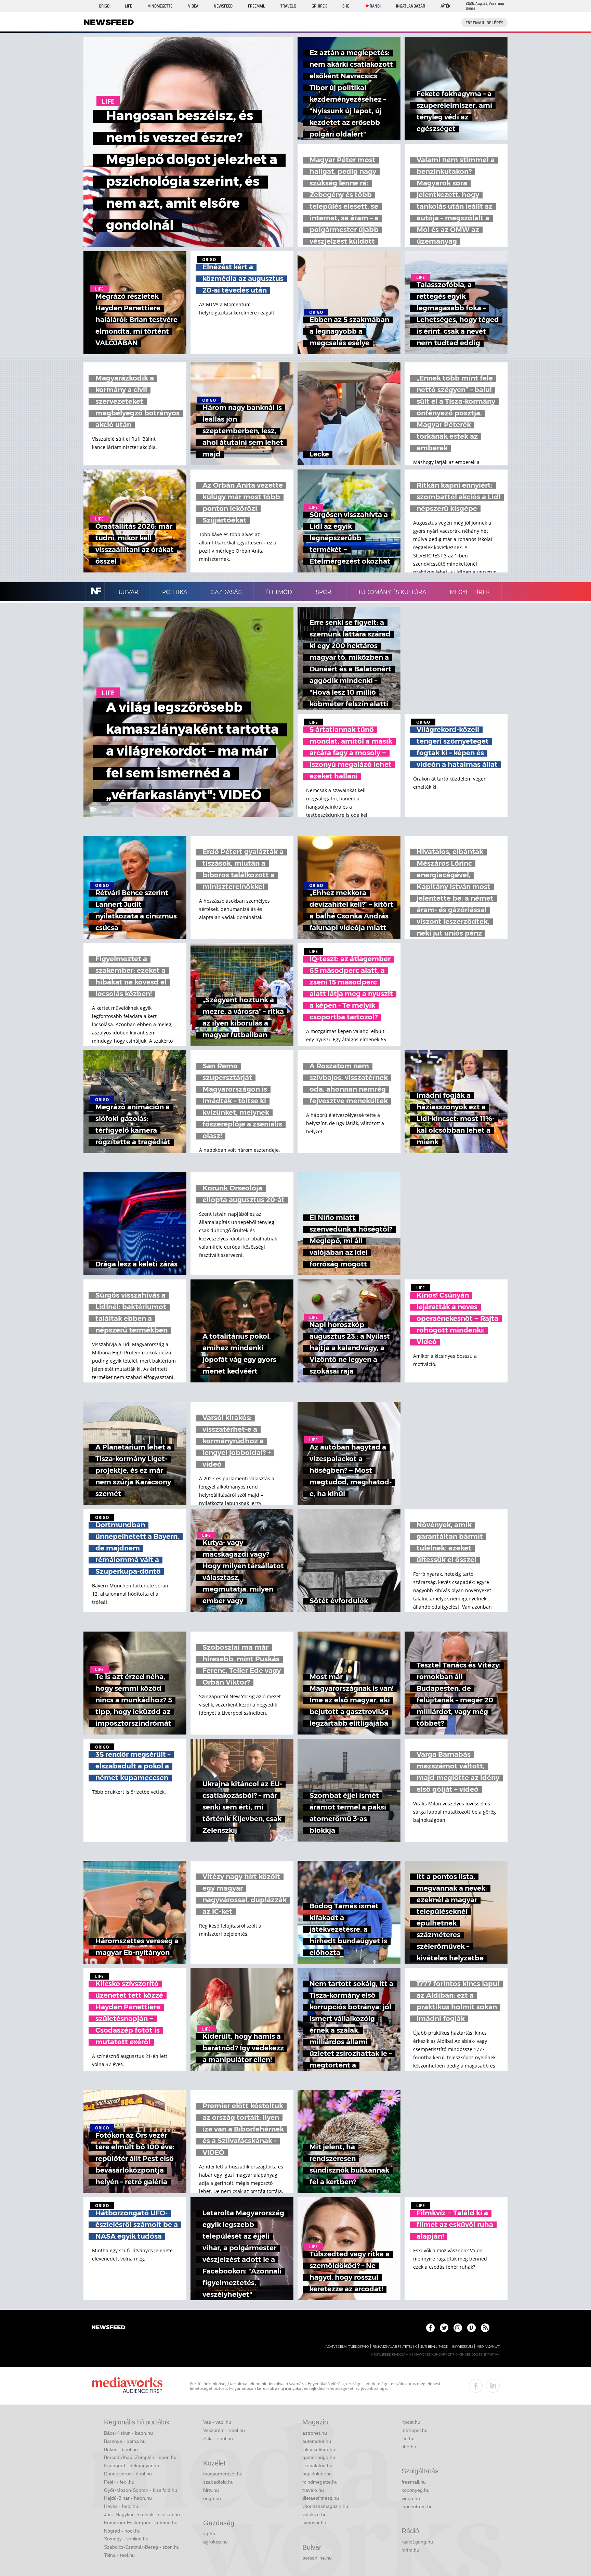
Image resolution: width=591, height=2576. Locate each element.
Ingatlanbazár (411, 6)
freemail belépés (484, 23)
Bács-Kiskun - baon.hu (128, 2433)
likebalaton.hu (317, 2465)
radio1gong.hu (417, 2542)
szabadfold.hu (218, 2482)
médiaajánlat (488, 2347)
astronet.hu (315, 2433)
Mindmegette (160, 6)
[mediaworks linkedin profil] (493, 2386)
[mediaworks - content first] (127, 2386)
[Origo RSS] (485, 2328)
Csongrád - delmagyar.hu (132, 2465)
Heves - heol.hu (121, 2506)
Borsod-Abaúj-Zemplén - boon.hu (140, 2457)
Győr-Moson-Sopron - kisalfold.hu (141, 2490)
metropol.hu (415, 2430)
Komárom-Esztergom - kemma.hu (141, 2523)
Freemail (257, 6)
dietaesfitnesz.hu (321, 2498)
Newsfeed (223, 6)
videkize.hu (314, 2514)
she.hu (409, 2447)
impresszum (462, 2347)
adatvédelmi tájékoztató (347, 2347)
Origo (104, 6)
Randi (375, 6)
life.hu (408, 2438)
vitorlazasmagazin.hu (325, 2506)
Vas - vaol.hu (217, 2422)
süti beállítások (434, 2347)
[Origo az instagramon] (458, 2328)
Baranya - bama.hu (125, 2441)
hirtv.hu (211, 2490)
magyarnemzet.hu (223, 2474)
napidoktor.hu (317, 2474)
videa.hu (411, 2498)
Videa (193, 6)
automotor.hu (317, 2441)
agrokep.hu (215, 2542)
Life (128, 6)
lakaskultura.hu (319, 2449)
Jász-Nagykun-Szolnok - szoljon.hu (142, 2514)
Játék (445, 6)
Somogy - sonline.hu (126, 2539)
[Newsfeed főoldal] (108, 2328)
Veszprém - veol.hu (224, 2430)
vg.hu (209, 2534)
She (346, 6)
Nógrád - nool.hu (122, 2531)
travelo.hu (313, 2490)
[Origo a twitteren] (444, 2328)
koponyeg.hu (416, 2490)
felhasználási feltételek (395, 2347)
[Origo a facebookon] (430, 2328)
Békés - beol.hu (121, 2449)
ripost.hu (411, 2422)
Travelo (288, 6)
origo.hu (212, 2498)
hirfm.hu (410, 2550)
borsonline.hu (317, 2558)
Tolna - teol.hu (119, 2555)
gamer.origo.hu (319, 2457)
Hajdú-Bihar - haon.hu (128, 2498)
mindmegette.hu (320, 2482)
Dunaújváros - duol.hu (128, 2474)
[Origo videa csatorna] (471, 2328)
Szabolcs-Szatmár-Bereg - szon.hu (142, 2547)
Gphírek (319, 6)
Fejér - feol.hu (119, 2482)
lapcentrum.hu (417, 2507)
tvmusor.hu (314, 2523)
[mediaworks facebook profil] (476, 2386)
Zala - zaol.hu (218, 2438)
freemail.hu (414, 2482)
